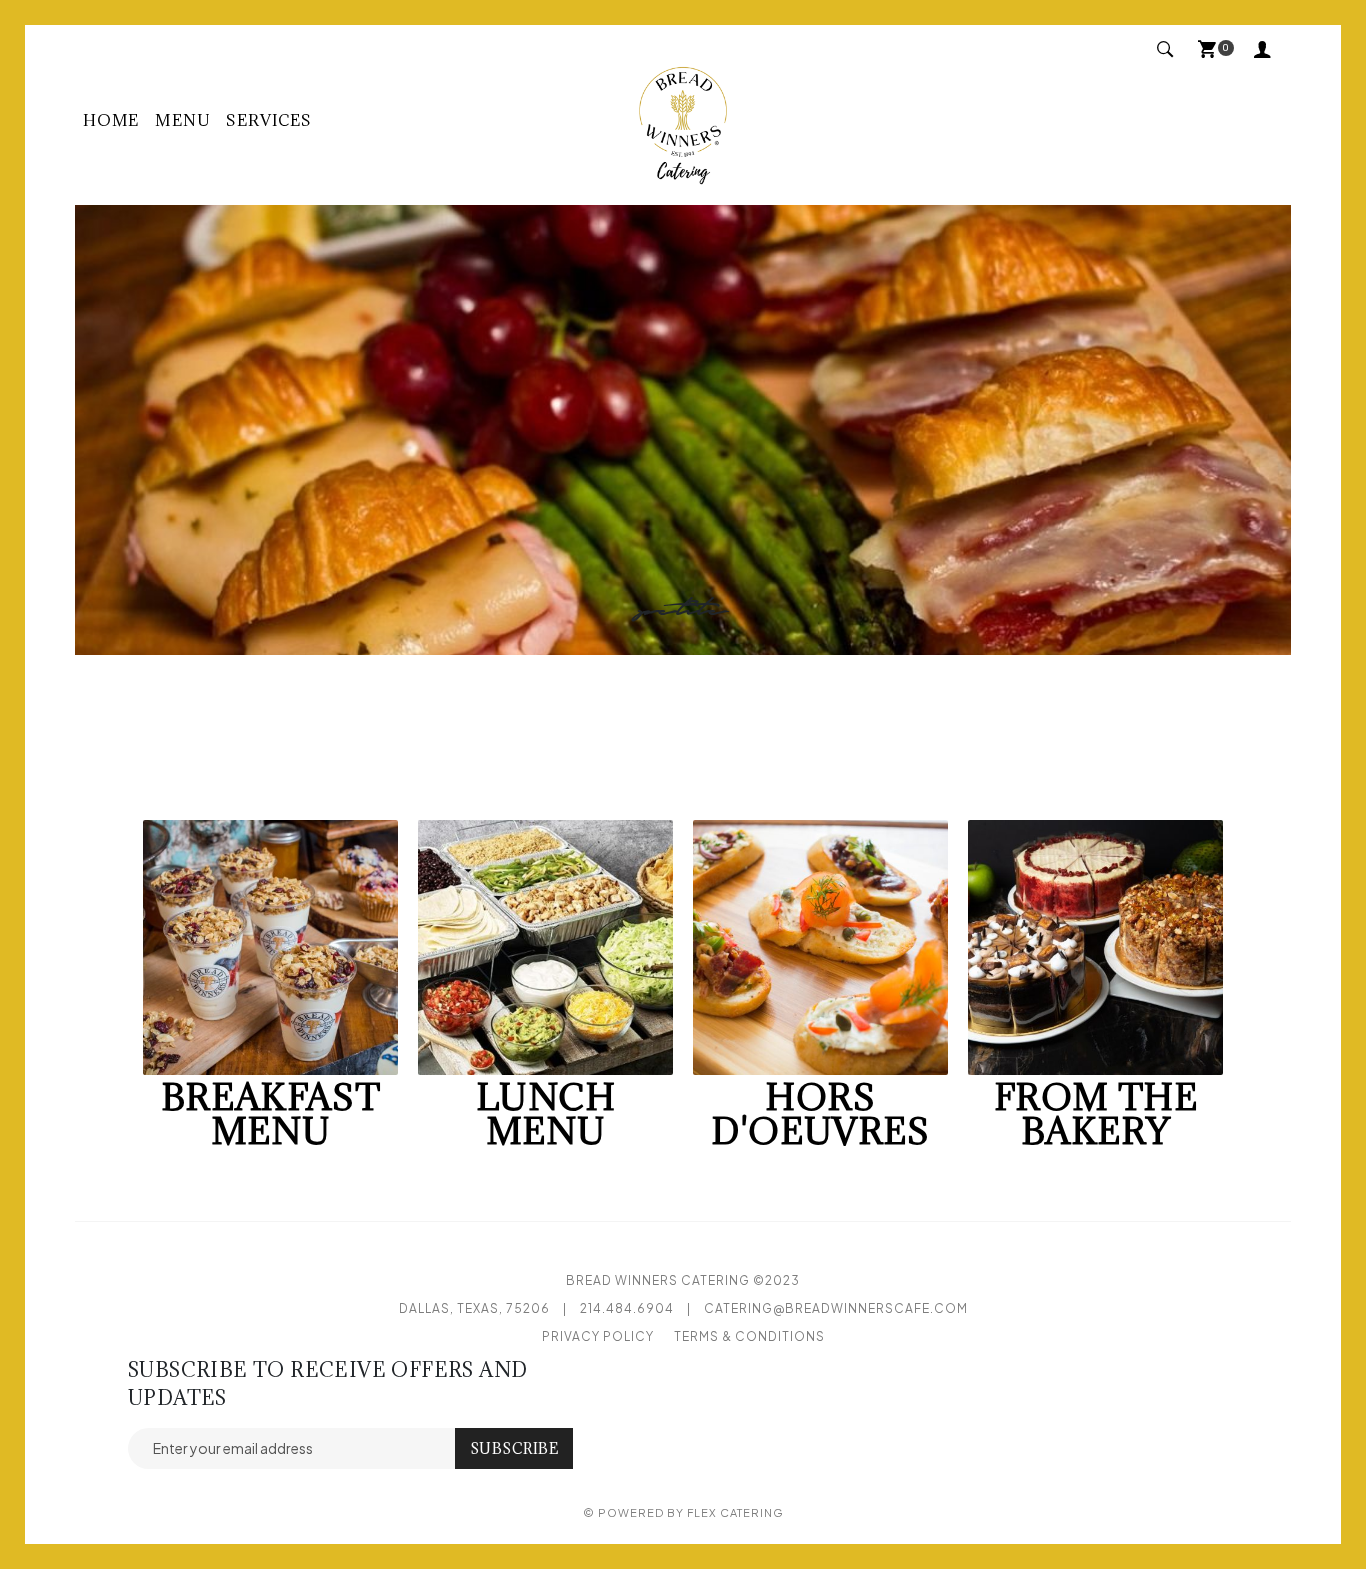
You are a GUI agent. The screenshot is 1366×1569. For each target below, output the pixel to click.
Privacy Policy (598, 1336)
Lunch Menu (546, 1114)
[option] (683, 430)
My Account (1267, 51)
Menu (182, 120)
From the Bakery (1096, 1114)
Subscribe (514, 1448)
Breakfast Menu (270, 1114)
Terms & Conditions (749, 1336)
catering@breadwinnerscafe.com (836, 1308)
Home (111, 120)
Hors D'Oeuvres (820, 1114)
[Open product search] (1166, 50)
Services (268, 120)
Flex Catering (735, 1512)
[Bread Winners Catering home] (683, 120)
